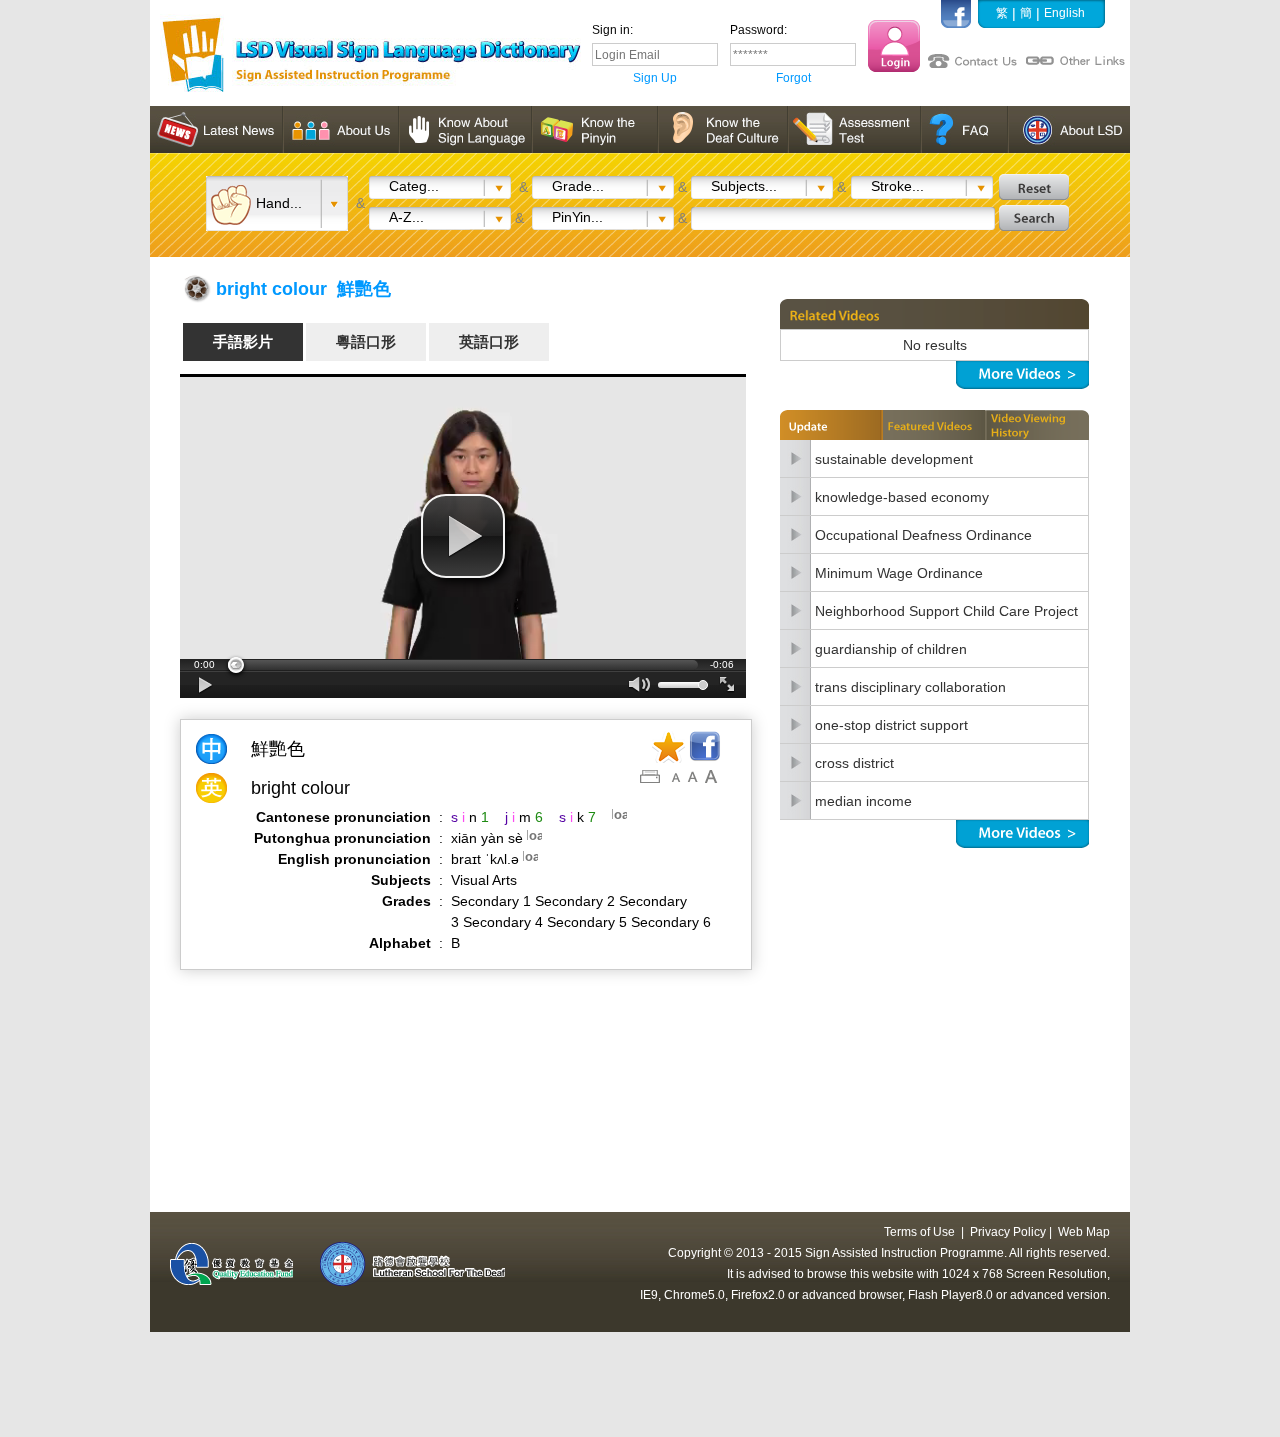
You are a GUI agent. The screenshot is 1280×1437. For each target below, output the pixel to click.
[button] (463, 536)
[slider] (463, 665)
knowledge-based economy (902, 497)
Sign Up (655, 78)
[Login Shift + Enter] (894, 46)
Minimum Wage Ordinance (899, 573)
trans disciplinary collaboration (910, 687)
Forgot (793, 78)
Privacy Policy (1008, 1232)
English (1064, 13)
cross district (854, 763)
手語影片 (243, 341)
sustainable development (894, 459)
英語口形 (489, 341)
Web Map (1084, 1232)
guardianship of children (891, 649)
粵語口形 (366, 341)
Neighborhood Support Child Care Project (946, 611)
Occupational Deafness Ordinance (923, 535)
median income (863, 801)
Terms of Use (919, 1232)
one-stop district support (891, 725)
